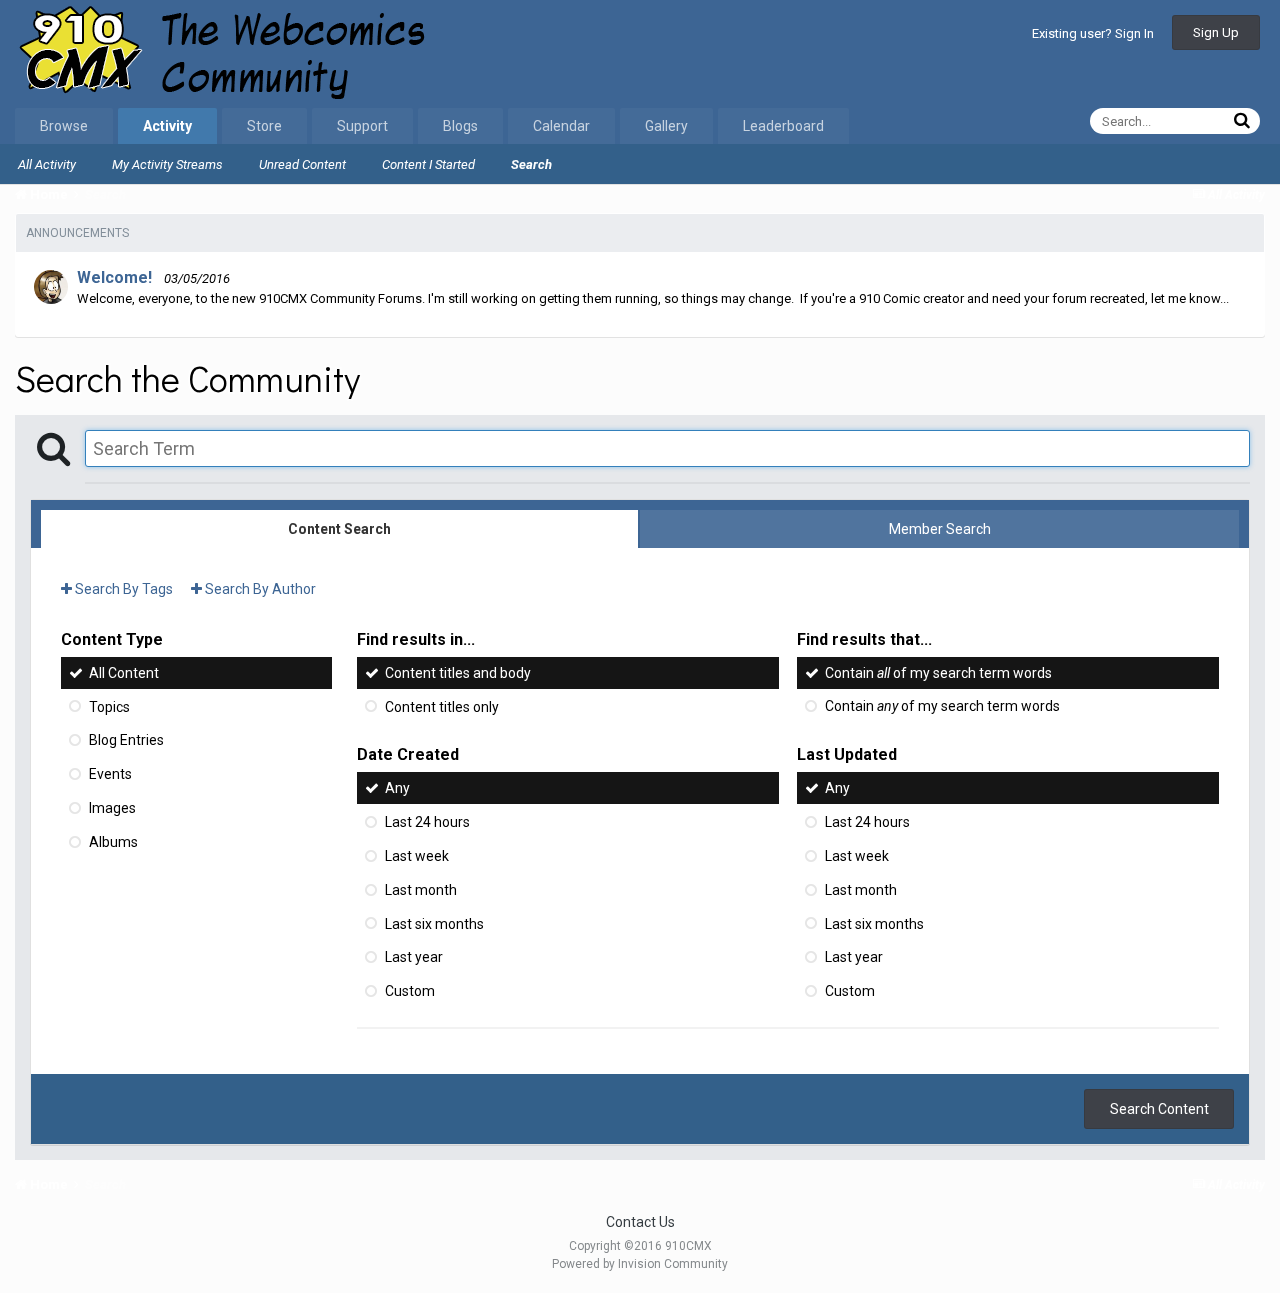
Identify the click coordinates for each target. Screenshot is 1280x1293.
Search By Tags (122, 589)
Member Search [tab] (940, 529)
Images (112, 808)
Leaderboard (783, 126)
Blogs (460, 126)
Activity (167, 126)
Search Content (1159, 1109)
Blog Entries (126, 740)
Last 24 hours (427, 822)
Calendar (561, 126)
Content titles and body (458, 673)
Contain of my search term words (938, 673)
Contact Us (640, 1222)
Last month (421, 890)
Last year (414, 957)
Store (264, 126)
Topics (109, 706)
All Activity (47, 164)
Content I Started (428, 164)
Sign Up (1216, 32)
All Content (124, 673)
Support (362, 126)
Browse (64, 126)
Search (531, 164)
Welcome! (114, 277)
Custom (410, 991)
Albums (113, 842)
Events (110, 774)
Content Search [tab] (339, 529)
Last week (417, 856)
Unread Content (302, 164)
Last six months (434, 923)
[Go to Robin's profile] (51, 287)
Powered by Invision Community (640, 1264)
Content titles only (442, 706)
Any (397, 788)
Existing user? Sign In (1093, 33)
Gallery (666, 126)
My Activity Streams (167, 164)
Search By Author (259, 589)
